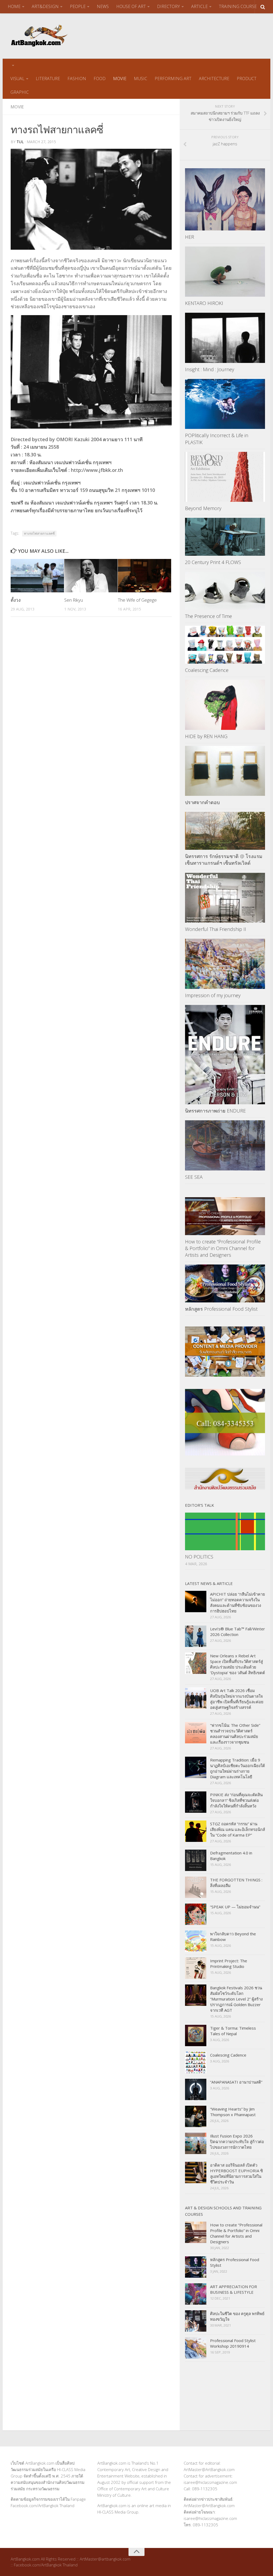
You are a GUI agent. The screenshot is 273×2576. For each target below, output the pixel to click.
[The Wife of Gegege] (144, 576)
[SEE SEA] (225, 1145)
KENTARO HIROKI (204, 303)
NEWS (103, 6)
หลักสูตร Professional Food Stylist (221, 1309)
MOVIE (120, 79)
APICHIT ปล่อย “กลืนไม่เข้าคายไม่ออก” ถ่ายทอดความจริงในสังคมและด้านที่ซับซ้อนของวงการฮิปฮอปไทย (238, 1602)
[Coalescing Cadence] (225, 645)
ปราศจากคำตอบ (202, 802)
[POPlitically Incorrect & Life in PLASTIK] (225, 404)
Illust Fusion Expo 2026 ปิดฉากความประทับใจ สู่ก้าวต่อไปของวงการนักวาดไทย (237, 2142)
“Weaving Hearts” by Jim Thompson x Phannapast (233, 2112)
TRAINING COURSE (238, 6)
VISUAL (17, 79)
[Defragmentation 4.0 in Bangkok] (196, 1860)
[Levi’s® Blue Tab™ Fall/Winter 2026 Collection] (196, 1636)
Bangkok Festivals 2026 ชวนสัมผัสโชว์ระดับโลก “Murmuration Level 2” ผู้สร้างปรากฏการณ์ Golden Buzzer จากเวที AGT (236, 1999)
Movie (17, 107)
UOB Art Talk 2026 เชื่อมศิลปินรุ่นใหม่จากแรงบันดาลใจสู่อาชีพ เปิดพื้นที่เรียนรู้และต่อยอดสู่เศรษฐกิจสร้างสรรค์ (237, 1699)
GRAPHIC (20, 92)
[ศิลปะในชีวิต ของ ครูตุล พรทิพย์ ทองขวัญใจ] (196, 2321)
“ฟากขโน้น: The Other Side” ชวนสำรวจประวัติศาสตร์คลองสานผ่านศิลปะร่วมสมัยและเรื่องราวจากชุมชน (235, 1734)
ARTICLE (199, 6)
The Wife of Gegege (137, 600)
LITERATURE (48, 79)
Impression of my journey (213, 995)
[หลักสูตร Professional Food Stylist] (225, 1283)
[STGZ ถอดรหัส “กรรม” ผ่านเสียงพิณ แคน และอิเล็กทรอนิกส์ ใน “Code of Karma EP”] (196, 1831)
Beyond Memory (203, 508)
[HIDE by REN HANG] (225, 705)
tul (20, 142)
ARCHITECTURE (214, 79)
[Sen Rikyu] (91, 576)
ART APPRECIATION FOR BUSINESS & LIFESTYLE (234, 2289)
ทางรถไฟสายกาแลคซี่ (39, 533)
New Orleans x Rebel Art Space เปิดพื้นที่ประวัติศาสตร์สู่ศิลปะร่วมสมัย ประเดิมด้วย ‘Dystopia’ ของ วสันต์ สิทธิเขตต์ (238, 1664)
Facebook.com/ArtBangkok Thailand (43, 2505)
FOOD (100, 79)
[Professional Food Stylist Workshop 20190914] (196, 2348)
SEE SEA (194, 1177)
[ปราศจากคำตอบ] (225, 771)
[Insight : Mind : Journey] (225, 338)
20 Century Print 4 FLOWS (213, 562)
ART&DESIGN (45, 6)
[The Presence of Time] (225, 591)
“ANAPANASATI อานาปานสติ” (236, 2082)
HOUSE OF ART (131, 6)
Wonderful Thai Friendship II (216, 929)
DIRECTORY (168, 6)
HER (190, 237)
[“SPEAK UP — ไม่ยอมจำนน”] (196, 1914)
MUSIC (140, 79)
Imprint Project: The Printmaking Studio (229, 1964)
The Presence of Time (208, 616)
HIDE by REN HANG (206, 736)
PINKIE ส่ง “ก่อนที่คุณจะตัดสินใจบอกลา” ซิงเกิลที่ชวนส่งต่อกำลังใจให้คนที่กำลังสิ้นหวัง (236, 1800)
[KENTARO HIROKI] (225, 272)
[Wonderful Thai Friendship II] (225, 898)
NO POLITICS (199, 1557)
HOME (14, 6)
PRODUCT (247, 79)
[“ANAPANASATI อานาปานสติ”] (196, 2089)
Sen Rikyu (74, 600)
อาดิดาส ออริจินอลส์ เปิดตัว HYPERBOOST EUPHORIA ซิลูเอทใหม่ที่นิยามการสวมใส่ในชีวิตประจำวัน (236, 2173)
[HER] (225, 199)
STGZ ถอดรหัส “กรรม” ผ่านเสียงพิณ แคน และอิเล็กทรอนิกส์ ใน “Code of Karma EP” (238, 1829)
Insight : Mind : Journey (210, 369)
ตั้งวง (16, 600)
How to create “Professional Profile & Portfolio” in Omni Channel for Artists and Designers (223, 1248)
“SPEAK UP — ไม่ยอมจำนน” (235, 1907)
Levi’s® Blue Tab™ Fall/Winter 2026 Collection (238, 1632)
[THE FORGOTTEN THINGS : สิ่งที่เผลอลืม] (196, 1887)
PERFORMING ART (173, 79)
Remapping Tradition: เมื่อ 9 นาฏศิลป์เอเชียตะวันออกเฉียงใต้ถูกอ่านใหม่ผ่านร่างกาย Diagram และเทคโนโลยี (238, 1768)
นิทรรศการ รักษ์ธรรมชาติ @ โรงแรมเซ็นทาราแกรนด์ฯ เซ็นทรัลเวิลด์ (224, 860)
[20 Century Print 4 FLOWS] (225, 537)
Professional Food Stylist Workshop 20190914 (233, 2343)
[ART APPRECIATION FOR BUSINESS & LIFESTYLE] (196, 2294)
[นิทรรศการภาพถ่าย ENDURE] (225, 1055)
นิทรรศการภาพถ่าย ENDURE (215, 1111)
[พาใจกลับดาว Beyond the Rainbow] (196, 1941)
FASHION (77, 79)
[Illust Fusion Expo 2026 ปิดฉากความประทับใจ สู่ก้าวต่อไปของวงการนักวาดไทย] (196, 2143)
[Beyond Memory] (225, 477)
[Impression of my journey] (225, 964)
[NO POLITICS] (225, 1532)
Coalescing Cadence (207, 670)
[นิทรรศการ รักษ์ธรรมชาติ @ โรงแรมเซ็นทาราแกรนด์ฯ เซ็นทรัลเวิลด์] (225, 831)
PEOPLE (78, 6)
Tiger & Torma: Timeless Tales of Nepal (233, 2031)
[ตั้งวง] (37, 576)
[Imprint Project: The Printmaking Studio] (196, 1968)
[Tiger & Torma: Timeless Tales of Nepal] (196, 2035)
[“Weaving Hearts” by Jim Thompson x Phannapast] (196, 2116)
